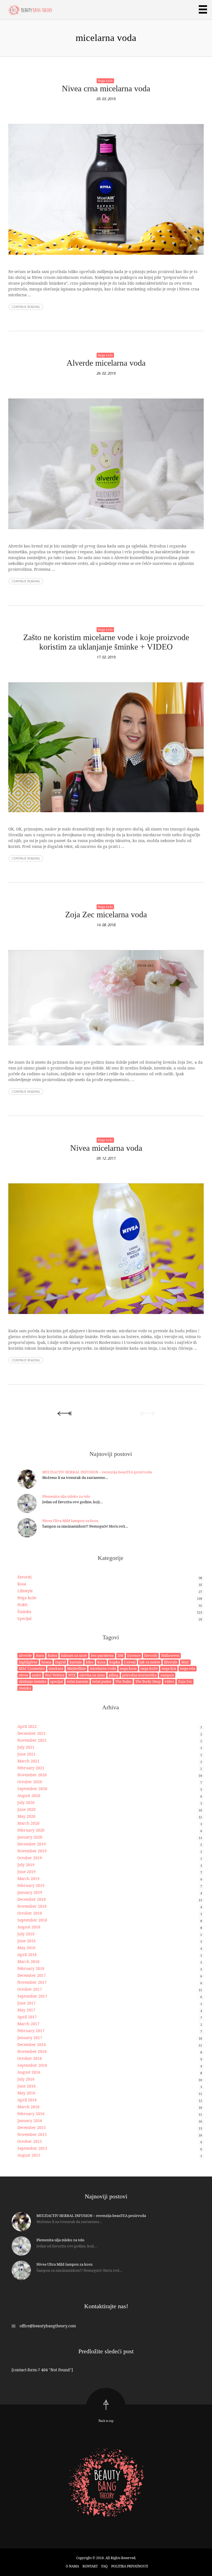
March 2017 (28, 2024)
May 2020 (26, 1816)
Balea (52, 1655)
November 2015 (32, 2134)
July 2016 (26, 2079)
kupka (115, 1662)
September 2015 (32, 2148)
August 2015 (29, 2155)
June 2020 (26, 1809)
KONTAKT (90, 2566)
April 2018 (27, 1955)
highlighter (28, 1662)
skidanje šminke (33, 1681)
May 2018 (26, 1948)
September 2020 (32, 1789)
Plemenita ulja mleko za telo (66, 1496)
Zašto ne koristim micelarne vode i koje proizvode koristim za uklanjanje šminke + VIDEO (106, 642)
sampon (167, 1675)
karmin (76, 1662)
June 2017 (26, 2003)
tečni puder (102, 1681)
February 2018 (31, 1968)
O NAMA (72, 2566)
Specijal (24, 1618)
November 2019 (32, 1851)
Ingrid (60, 1662)
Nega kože (105, 81)
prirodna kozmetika (139, 1675)
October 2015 (30, 2141)
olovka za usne (92, 1675)
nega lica (169, 1668)
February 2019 (31, 1885)
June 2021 (26, 1754)
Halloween (170, 1655)
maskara (56, 1668)
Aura (40, 1655)
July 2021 (26, 1747)
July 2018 (26, 1934)
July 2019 (26, 1865)
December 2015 (32, 2127)
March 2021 (28, 1761)
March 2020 (28, 1823)
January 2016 (30, 2121)
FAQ (104, 2566)
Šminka (24, 1612)
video (169, 1681)
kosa (101, 1662)
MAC (185, 1662)
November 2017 (32, 1982)
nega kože (149, 1668)
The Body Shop (148, 1681)
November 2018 (32, 1906)
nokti (37, 1675)
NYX (72, 1675)
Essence (134, 1655)
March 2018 (28, 1961)
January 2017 (30, 2038)
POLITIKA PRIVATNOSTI (130, 2566)
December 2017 (32, 1975)
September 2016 (32, 2065)
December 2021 (32, 1733)
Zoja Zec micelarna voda (106, 914)
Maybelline (76, 1668)
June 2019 (26, 1872)
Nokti (22, 1605)
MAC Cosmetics (32, 1668)
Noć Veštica (55, 1675)
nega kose (128, 1668)
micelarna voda (103, 1668)
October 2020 (30, 1782)
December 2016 (32, 2044)
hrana (46, 1662)
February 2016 (31, 2114)
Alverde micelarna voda (106, 363)
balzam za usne (74, 1655)
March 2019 (28, 1878)
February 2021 (31, 1768)
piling (114, 1675)
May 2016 (26, 2093)
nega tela (188, 1668)
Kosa (22, 1584)
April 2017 (27, 2017)
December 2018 (32, 1899)
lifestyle (171, 1662)
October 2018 (30, 1913)
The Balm (123, 1681)
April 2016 (27, 2100)
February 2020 (31, 1830)
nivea (23, 1675)
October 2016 (30, 2058)
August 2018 (29, 1927)
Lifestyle (25, 1591)
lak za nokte (150, 1662)
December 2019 (32, 1844)
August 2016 (29, 2072)
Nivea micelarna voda (106, 1148)
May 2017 (26, 2010)
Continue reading (26, 307)
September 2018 (32, 1920)
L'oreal (130, 1662)
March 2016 (28, 2107)
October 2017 (30, 1989)
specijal (57, 1681)
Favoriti (24, 1577)
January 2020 (30, 1837)
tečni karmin (78, 1681)
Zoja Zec (185, 1681)
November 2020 (32, 1775)
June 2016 (26, 2086)
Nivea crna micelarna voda (106, 88)
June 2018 (26, 1941)
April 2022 (27, 1726)
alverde (25, 1655)
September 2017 (32, 1996)
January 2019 (30, 1892)
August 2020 (29, 1795)
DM (120, 1655)
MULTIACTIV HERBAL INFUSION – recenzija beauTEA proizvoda (97, 1472)
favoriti (151, 1655)
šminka (25, 1688)
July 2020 (26, 1802)
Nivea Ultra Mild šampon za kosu (70, 1521)
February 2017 (31, 2031)
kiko (90, 1662)
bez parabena (102, 1655)
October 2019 (30, 1858)
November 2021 (32, 1740)
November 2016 (32, 2051)
